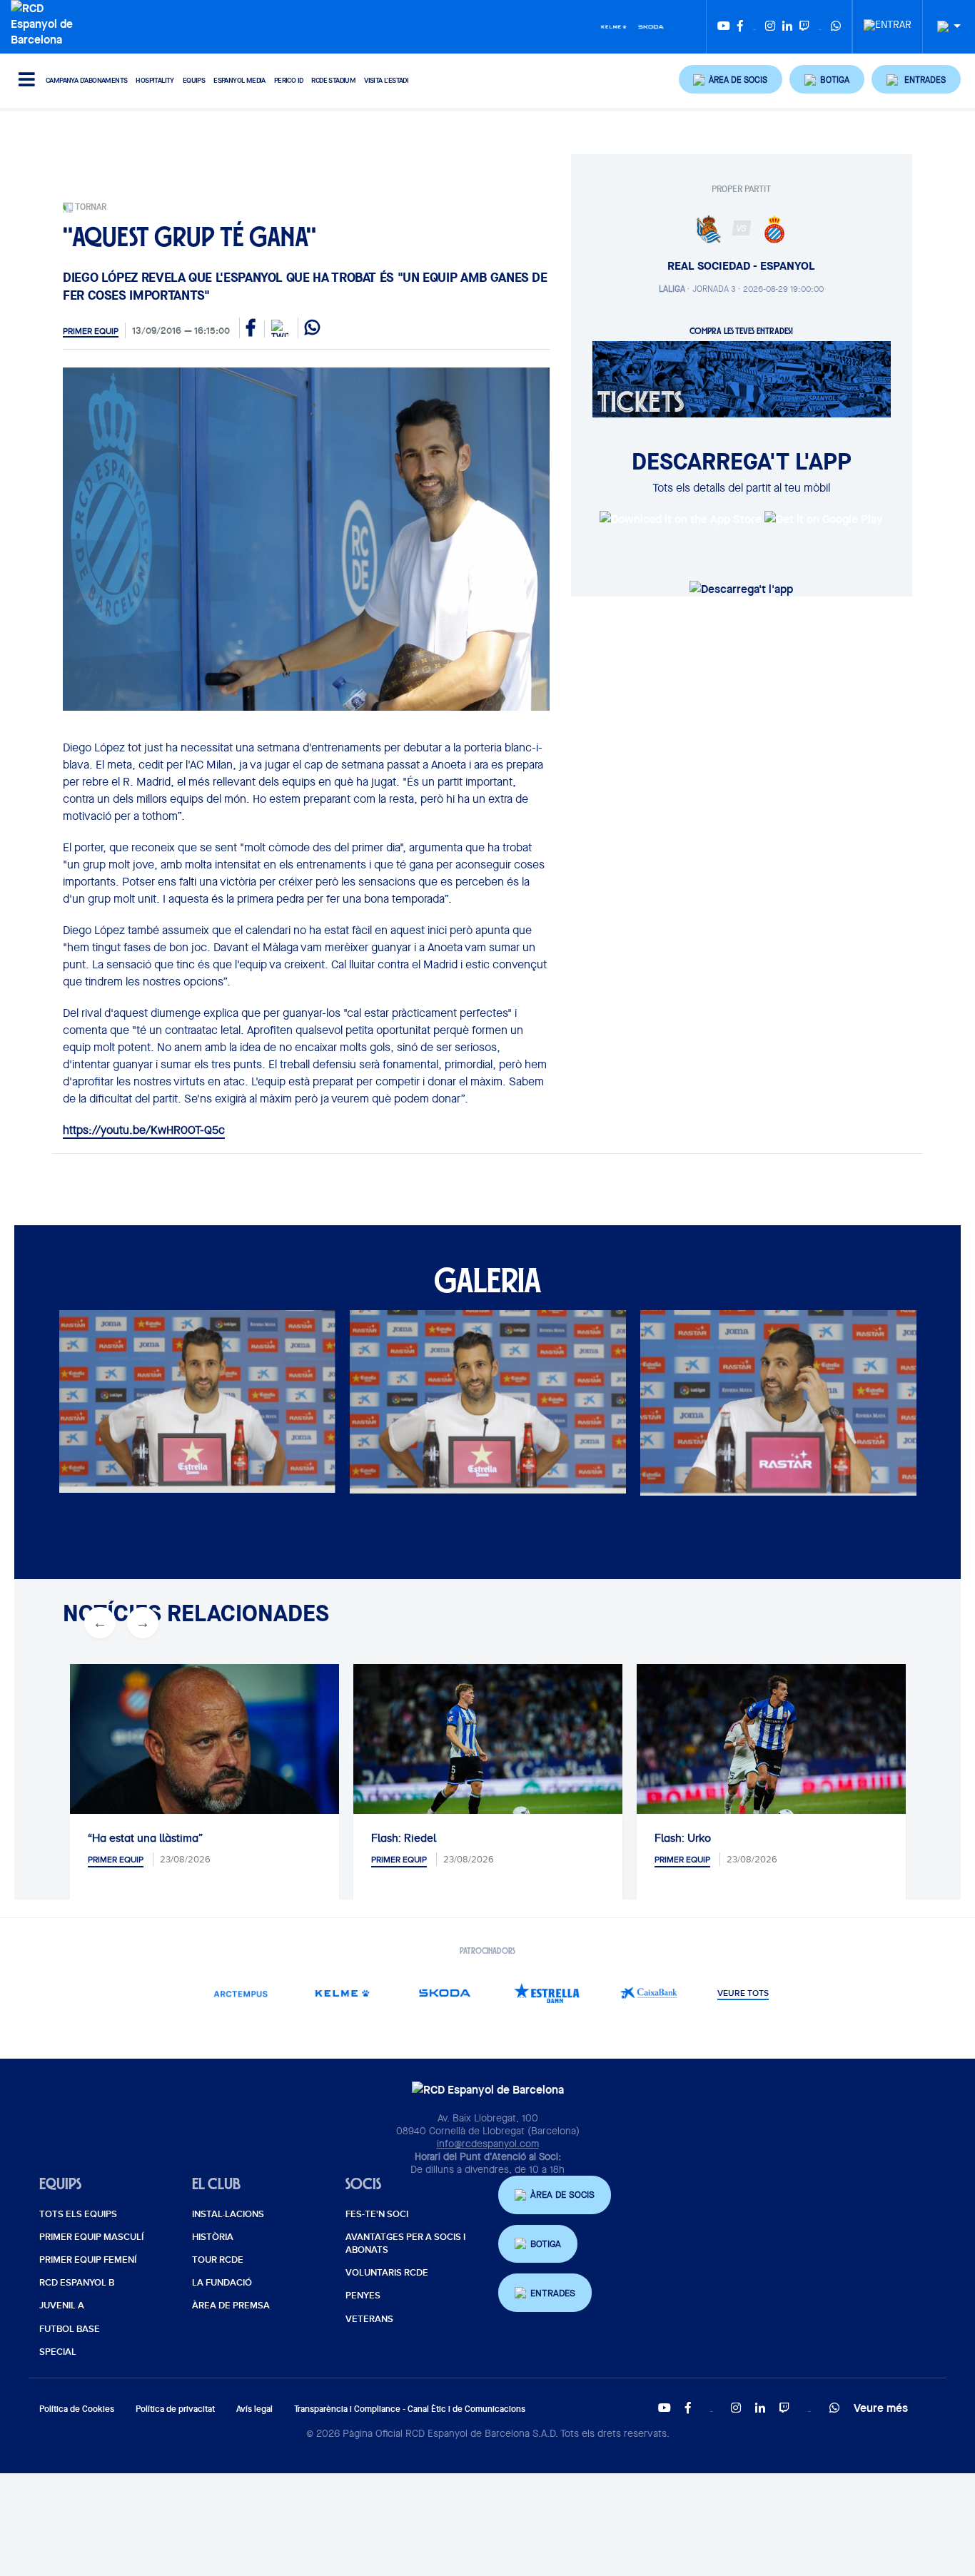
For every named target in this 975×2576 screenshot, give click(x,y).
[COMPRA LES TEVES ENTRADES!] (742, 378)
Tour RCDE (218, 2260)
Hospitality (155, 80)
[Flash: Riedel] (488, 1754)
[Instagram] (770, 27)
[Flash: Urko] (771, 1754)
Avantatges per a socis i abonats (405, 2243)
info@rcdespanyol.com (488, 2144)
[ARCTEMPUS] (241, 1993)
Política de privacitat (175, 2409)
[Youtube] (724, 27)
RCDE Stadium (333, 80)
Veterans (369, 2319)
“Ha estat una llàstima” (145, 1838)
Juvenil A (62, 2306)
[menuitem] (888, 21)
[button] (731, 79)
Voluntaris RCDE (387, 2273)
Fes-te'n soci (377, 2214)
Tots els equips (78, 2214)
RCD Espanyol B (77, 2283)
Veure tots (743, 1994)
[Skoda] (651, 26)
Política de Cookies (77, 2409)
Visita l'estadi (386, 80)
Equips (194, 80)
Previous (92, 1409)
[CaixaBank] (649, 1993)
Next (135, 1409)
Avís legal (254, 2409)
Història (213, 2237)
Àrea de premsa (231, 2306)
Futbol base (70, 2329)
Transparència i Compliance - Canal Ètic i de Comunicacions (410, 2409)
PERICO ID (289, 80)
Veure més (881, 2408)
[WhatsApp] (836, 27)
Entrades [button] (553, 2293)
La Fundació (222, 2283)
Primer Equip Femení (88, 2260)
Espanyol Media (239, 80)
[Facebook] (740, 27)
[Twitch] (804, 27)
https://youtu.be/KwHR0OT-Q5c (144, 1130)
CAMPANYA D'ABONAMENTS (86, 80)
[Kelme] (614, 26)
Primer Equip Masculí (91, 2237)
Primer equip (91, 331)
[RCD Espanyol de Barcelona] (45, 22)
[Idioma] (944, 27)
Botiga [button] (546, 2244)
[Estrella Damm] (547, 1993)
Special (58, 2352)
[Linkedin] (787, 27)
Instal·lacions (228, 2214)
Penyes (363, 2296)
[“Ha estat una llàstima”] (204, 1754)
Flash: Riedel (404, 1838)
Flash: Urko (683, 1838)
